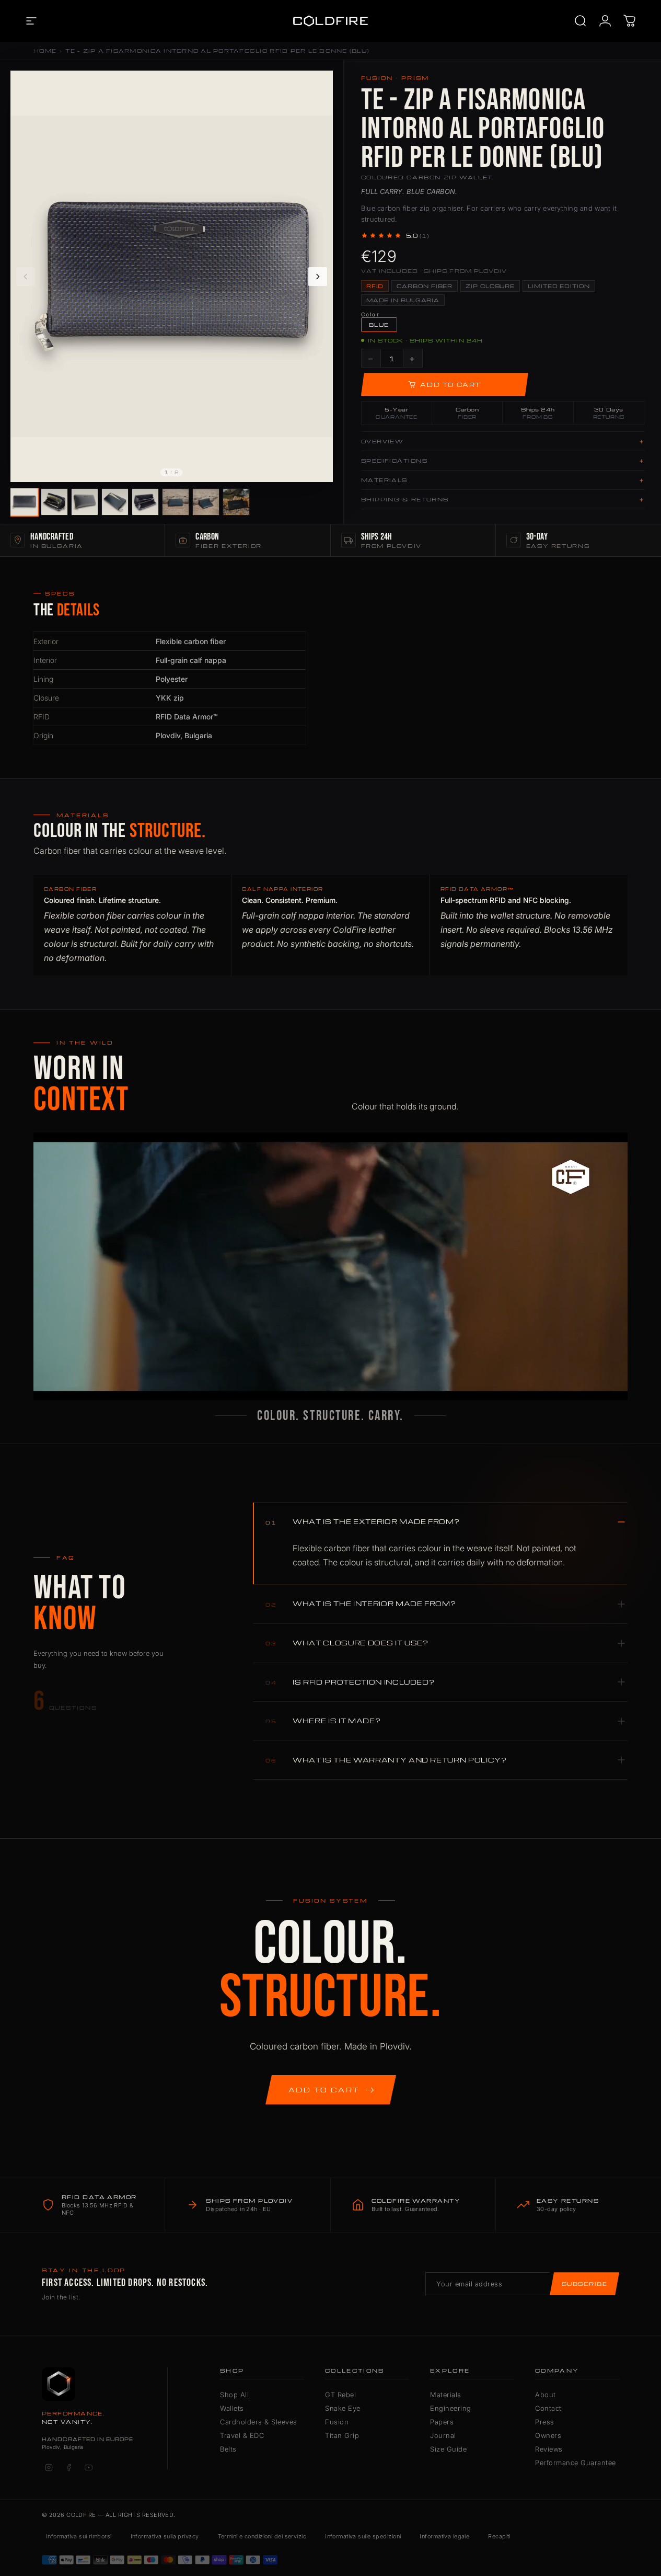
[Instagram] (49, 2467)
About (546, 2395)
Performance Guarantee (576, 2463)
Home (45, 51)
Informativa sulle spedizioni (363, 2536)
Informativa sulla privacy (165, 2536)
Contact (548, 2408)
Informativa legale (444, 2536)
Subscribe (584, 2284)
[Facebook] (68, 2467)
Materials (446, 2395)
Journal (443, 2435)
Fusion (337, 2422)
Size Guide (448, 2449)
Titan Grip (342, 2435)
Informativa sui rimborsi (79, 2536)
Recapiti (499, 2536)
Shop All (234, 2395)
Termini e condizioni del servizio (262, 2536)
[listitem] (24, 502)
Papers (442, 2422)
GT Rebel (340, 2395)
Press (545, 2422)
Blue (379, 325)
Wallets (232, 2408)
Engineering (451, 2408)
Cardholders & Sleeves (259, 2422)
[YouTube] (88, 2467)
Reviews (549, 2449)
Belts (228, 2449)
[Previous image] (26, 277)
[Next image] (318, 277)
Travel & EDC (242, 2435)
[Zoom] (319, 84)
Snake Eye (343, 2408)
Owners (548, 2435)
